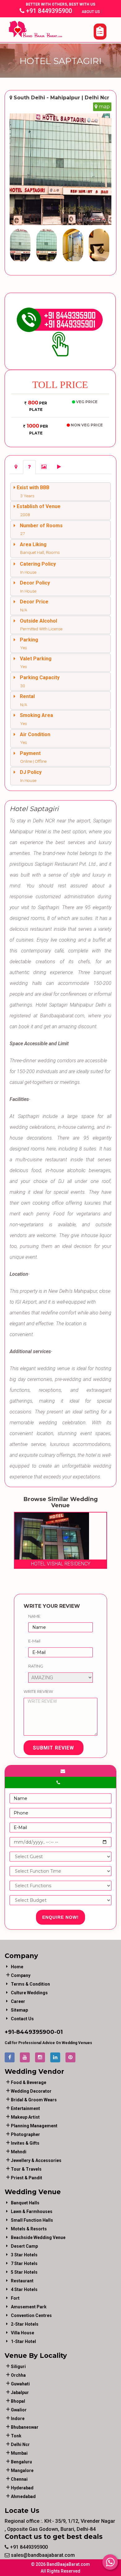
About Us (91, 12)
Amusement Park (29, 2307)
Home (17, 1967)
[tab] (16, 467)
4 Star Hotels (24, 2289)
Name (34, 1616)
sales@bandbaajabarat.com (42, 2555)
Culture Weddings (29, 1993)
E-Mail (34, 1641)
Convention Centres (31, 2315)
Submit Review (54, 1748)
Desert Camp (24, 2246)
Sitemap (19, 2010)
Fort (15, 2298)
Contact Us (22, 2019)
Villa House (22, 2333)
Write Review (38, 1691)
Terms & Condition (30, 1984)
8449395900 (35, 2032)
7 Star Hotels (24, 2263)
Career (18, 2001)
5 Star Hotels (24, 2272)
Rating (36, 1666)
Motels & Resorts (29, 2229)
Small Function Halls (32, 2220)
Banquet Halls (25, 2203)
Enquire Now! (60, 1917)
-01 (58, 2032)
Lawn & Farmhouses (32, 2211)
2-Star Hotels (25, 2324)
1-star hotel (23, 2341)
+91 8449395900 (48, 11)
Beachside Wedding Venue (38, 2237)
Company (21, 1975)
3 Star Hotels (24, 2255)
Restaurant (22, 2281)
